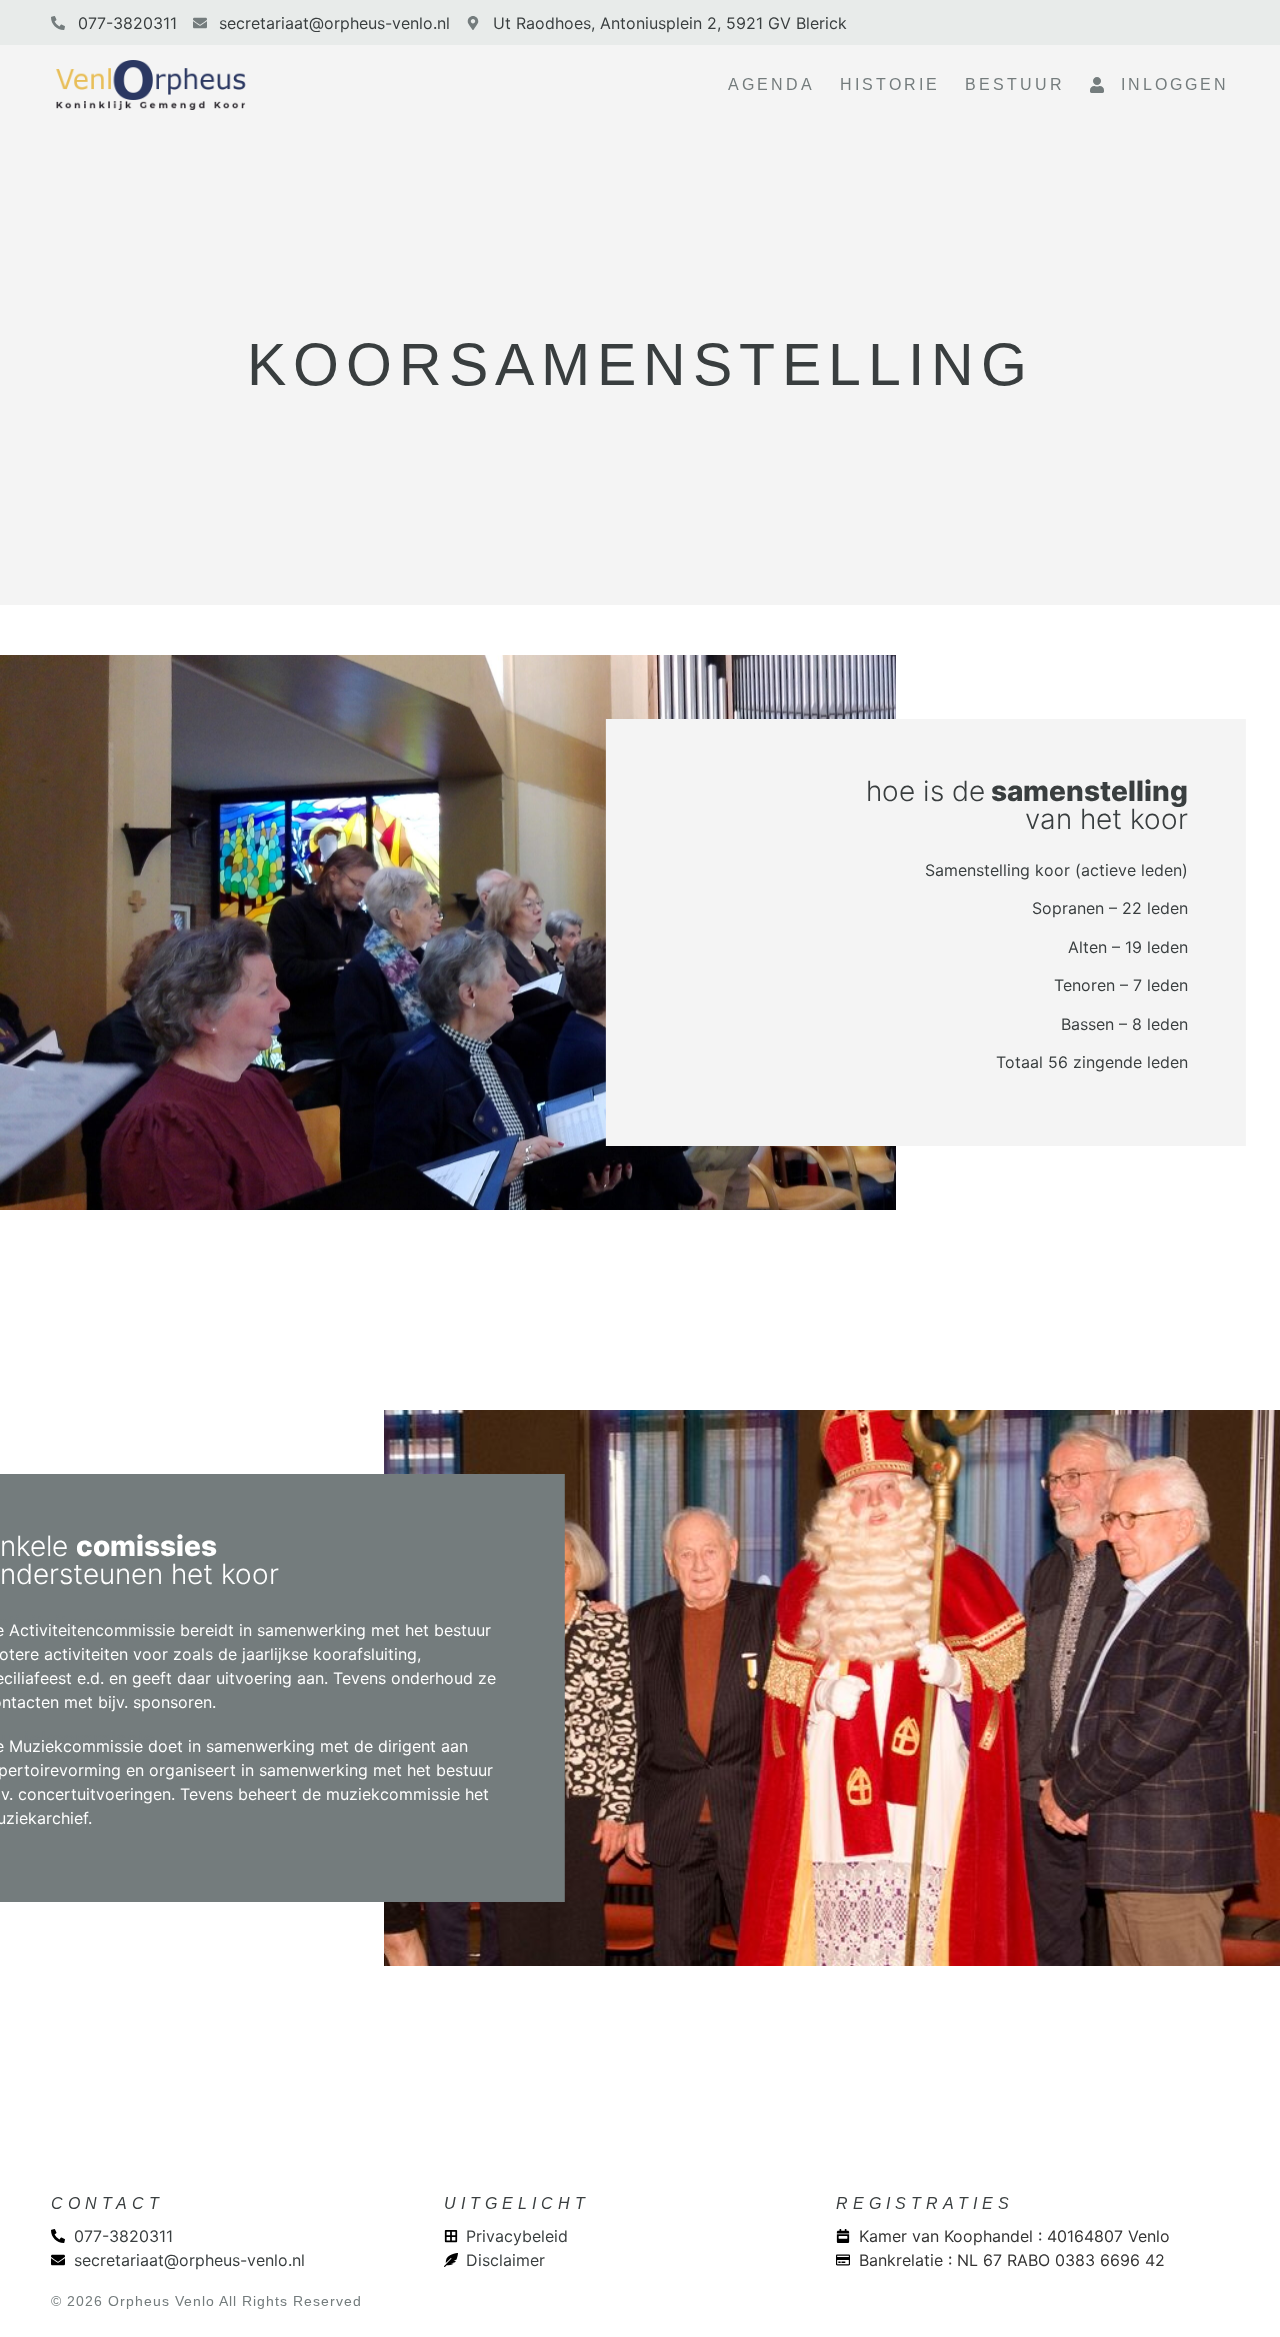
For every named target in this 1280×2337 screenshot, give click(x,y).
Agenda (771, 84)
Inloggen (1168, 84)
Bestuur (1015, 84)
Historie (890, 84)
